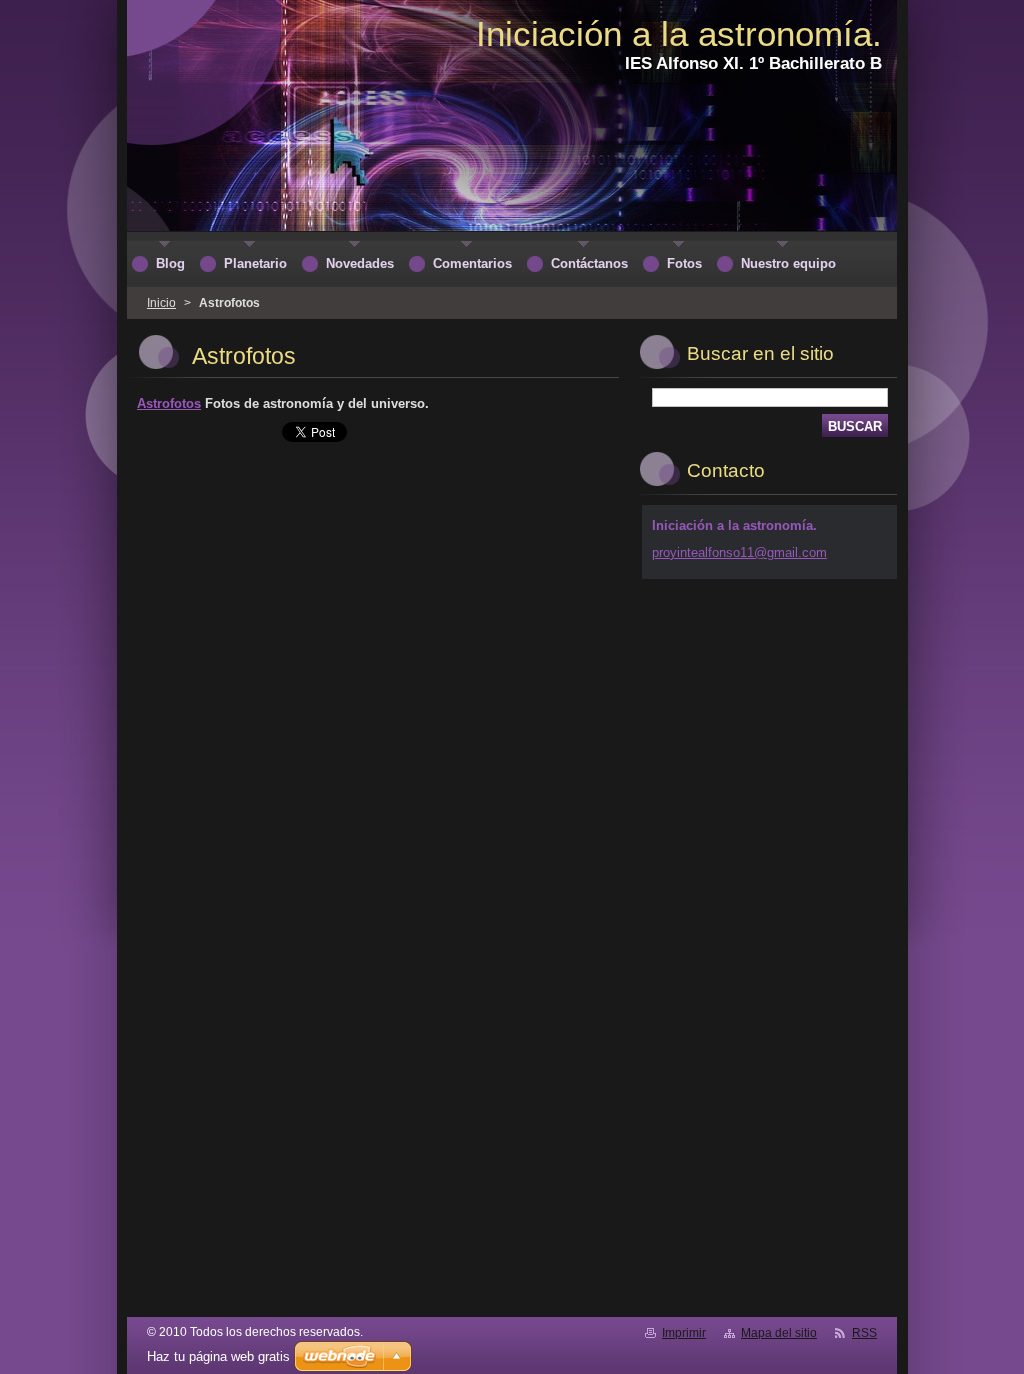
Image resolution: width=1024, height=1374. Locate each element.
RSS (864, 1333)
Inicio (161, 303)
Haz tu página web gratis (218, 1356)
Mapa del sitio (779, 1333)
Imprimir (684, 1333)
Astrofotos (169, 403)
